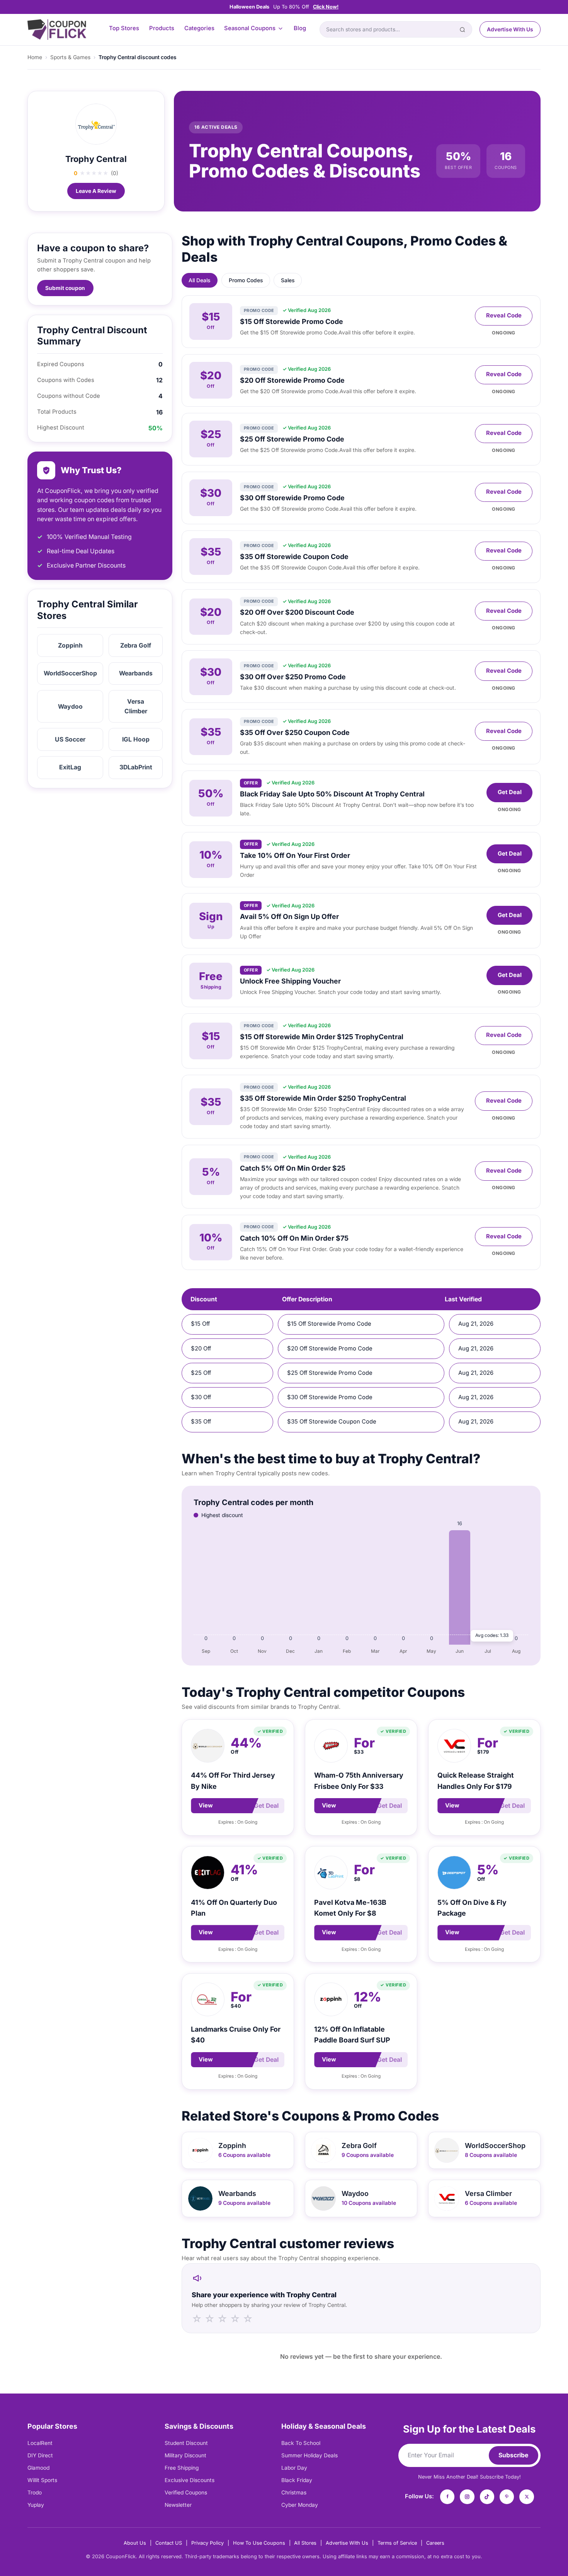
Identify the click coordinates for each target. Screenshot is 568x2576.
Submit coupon (65, 288)
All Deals (199, 280)
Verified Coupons (186, 2492)
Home (35, 57)
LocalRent (40, 2443)
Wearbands (136, 673)
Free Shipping (182, 2468)
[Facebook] (447, 2497)
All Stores (305, 2543)
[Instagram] (467, 2497)
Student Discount (186, 2443)
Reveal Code (504, 315)
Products (162, 28)
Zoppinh (70, 645)
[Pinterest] (507, 2497)
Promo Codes (246, 280)
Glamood (38, 2468)
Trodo (35, 2492)
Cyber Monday (300, 2505)
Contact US (169, 2543)
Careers (435, 2543)
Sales (288, 280)
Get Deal (510, 792)
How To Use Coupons (259, 2543)
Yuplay (36, 2505)
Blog (300, 28)
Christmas (294, 2492)
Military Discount (185, 2455)
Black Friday (297, 2480)
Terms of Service (397, 2543)
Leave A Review (96, 191)
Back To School (301, 2443)
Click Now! (326, 7)
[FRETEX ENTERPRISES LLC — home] (57, 30)
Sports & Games (70, 57)
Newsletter (178, 2505)
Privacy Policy (207, 2543)
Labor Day (294, 2468)
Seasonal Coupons (250, 28)
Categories (199, 28)
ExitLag (70, 767)
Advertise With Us (510, 29)
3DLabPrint (136, 767)
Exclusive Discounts (190, 2480)
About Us (135, 2543)
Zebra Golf (136, 645)
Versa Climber (136, 706)
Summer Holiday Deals (310, 2455)
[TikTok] (487, 2497)
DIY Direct (40, 2455)
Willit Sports (42, 2480)
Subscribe (513, 2455)
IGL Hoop (136, 739)
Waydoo (70, 707)
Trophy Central (96, 159)
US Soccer (70, 739)
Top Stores (124, 28)
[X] (527, 2497)
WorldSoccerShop (70, 673)
